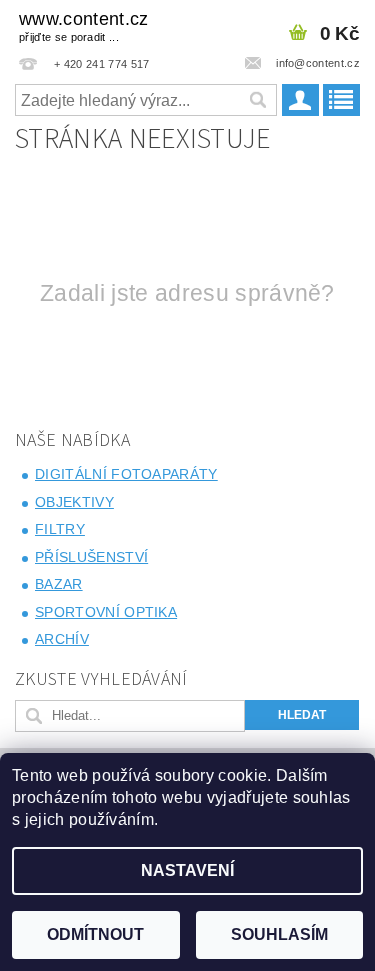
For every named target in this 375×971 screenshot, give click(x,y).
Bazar (59, 584)
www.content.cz (83, 26)
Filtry (60, 529)
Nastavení (187, 870)
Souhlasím (279, 934)
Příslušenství (91, 557)
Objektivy (74, 502)
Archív (62, 639)
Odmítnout (95, 934)
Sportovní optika (106, 612)
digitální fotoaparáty (126, 474)
